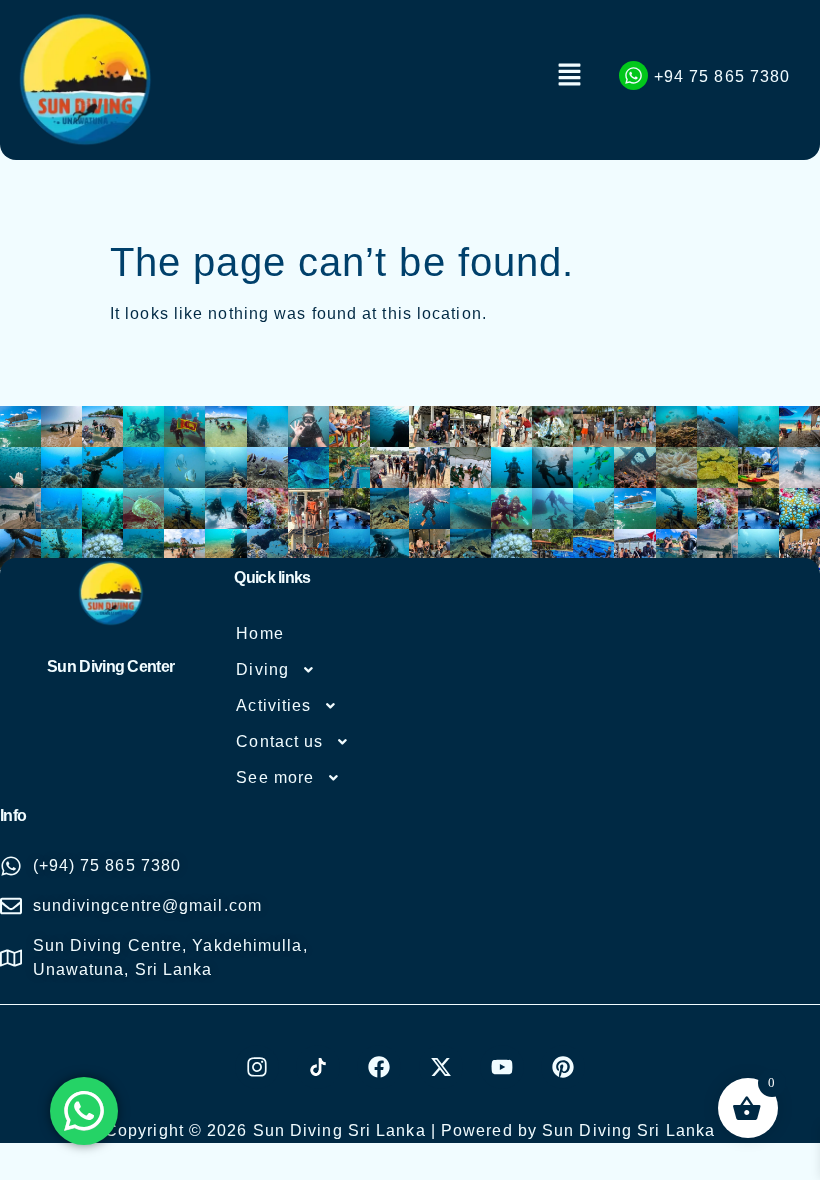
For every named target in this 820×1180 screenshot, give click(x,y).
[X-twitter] (441, 1067)
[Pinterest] (563, 1067)
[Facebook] (379, 1067)
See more (275, 777)
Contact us (279, 741)
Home (259, 633)
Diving (262, 669)
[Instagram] (257, 1067)
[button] (570, 76)
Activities (273, 705)
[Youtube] (502, 1067)
